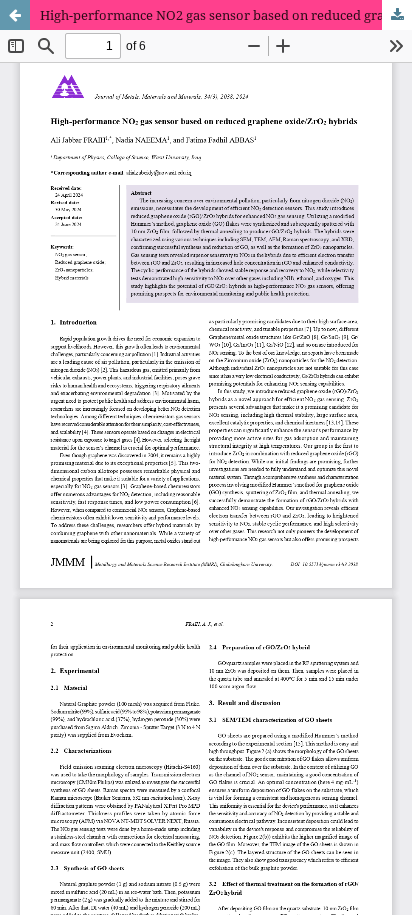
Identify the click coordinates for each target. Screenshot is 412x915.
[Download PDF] (397, 15)
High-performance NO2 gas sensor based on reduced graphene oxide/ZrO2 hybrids (226, 15)
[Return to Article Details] (15, 15)
